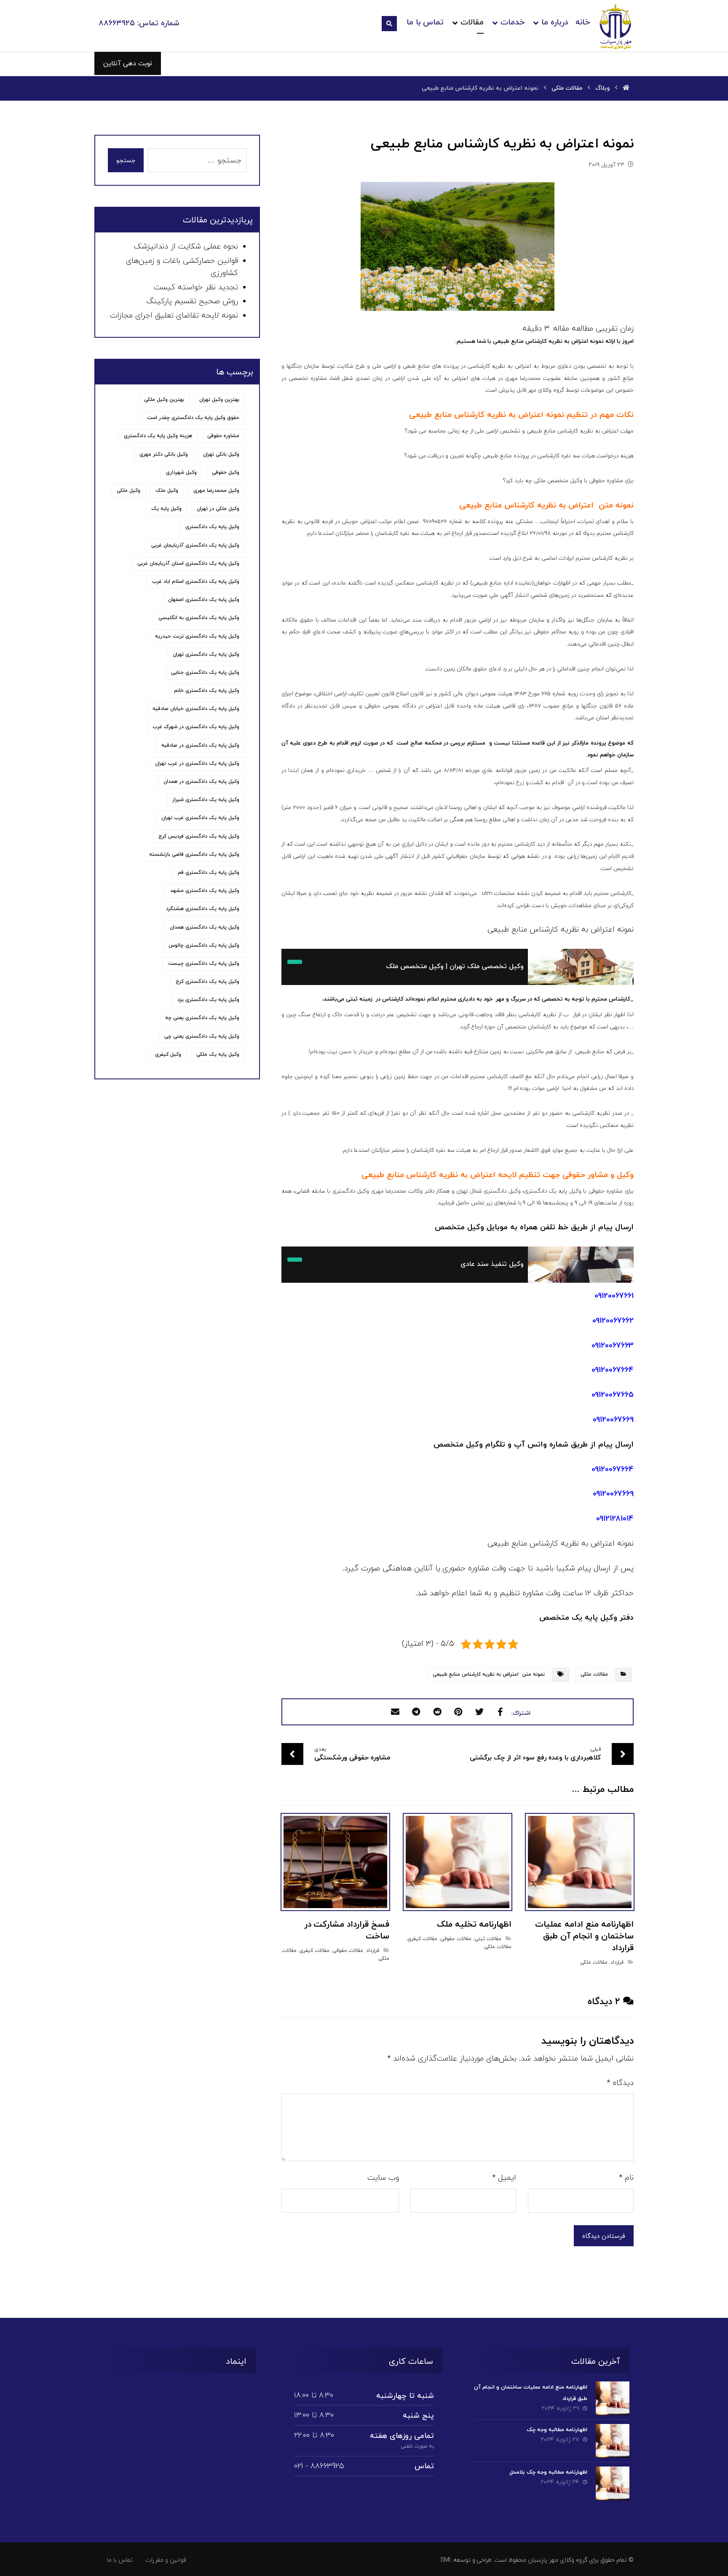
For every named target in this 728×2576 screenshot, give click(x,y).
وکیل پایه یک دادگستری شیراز (206, 800)
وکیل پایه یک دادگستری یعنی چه (202, 1018)
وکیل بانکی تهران (221, 454)
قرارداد (617, 1962)
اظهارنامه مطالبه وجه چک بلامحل (548, 2472)
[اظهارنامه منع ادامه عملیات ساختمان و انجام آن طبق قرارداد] (613, 2398)
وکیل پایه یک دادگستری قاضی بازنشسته (194, 854)
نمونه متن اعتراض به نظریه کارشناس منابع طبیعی (489, 1674)
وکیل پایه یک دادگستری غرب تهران (200, 818)
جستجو (126, 160)
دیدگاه (620, 2083)
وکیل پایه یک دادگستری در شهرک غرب (196, 727)
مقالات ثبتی (488, 1939)
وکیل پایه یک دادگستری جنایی (205, 673)
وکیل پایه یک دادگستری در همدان (201, 782)
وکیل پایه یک (166, 509)
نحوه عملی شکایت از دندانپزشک (186, 247)
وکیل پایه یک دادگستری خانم (207, 691)
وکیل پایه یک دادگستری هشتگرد (203, 909)
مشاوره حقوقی (223, 436)
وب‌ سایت (383, 2178)
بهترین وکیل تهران (219, 400)
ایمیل (504, 2178)
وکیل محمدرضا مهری (216, 491)
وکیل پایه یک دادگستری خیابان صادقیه (196, 709)
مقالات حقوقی (456, 1939)
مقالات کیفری (422, 1939)
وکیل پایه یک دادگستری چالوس (204, 945)
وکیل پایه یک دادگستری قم (209, 873)
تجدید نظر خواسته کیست (196, 287)
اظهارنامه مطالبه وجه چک (557, 2430)
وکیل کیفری (168, 1054)
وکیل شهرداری (181, 472)
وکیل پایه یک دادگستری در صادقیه (200, 745)
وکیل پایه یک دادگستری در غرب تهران (197, 763)
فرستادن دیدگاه (604, 2236)
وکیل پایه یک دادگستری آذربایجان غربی (195, 545)
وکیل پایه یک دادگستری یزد (208, 1000)
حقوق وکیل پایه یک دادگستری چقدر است (193, 418)
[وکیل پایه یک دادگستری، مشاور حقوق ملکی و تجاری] (616, 27)
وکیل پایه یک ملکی (218, 1054)
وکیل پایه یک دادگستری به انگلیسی (199, 618)
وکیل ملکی (128, 491)
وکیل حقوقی (226, 472)
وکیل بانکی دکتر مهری (164, 454)
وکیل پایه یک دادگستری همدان (205, 927)
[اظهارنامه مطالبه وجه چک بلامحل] (613, 2483)
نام (626, 2178)
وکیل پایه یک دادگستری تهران (206, 654)
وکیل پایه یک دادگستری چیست (204, 964)
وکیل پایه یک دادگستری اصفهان (204, 600)
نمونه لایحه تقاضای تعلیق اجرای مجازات (174, 316)
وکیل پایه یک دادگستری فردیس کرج (199, 836)
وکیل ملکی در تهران (218, 509)
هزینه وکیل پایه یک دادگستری (158, 436)
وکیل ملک (167, 491)
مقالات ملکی (594, 1674)
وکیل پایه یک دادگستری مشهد (205, 891)
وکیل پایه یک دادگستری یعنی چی (202, 1036)
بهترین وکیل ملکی (164, 400)
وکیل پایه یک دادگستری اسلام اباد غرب (196, 582)
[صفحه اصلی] (626, 88)
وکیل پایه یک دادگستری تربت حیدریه (197, 636)
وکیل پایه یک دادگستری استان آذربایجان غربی (188, 563)
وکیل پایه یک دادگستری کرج (207, 982)
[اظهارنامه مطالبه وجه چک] (613, 2441)
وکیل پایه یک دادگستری (212, 527)
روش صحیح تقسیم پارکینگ (192, 301)
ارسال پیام (616, 1445)
